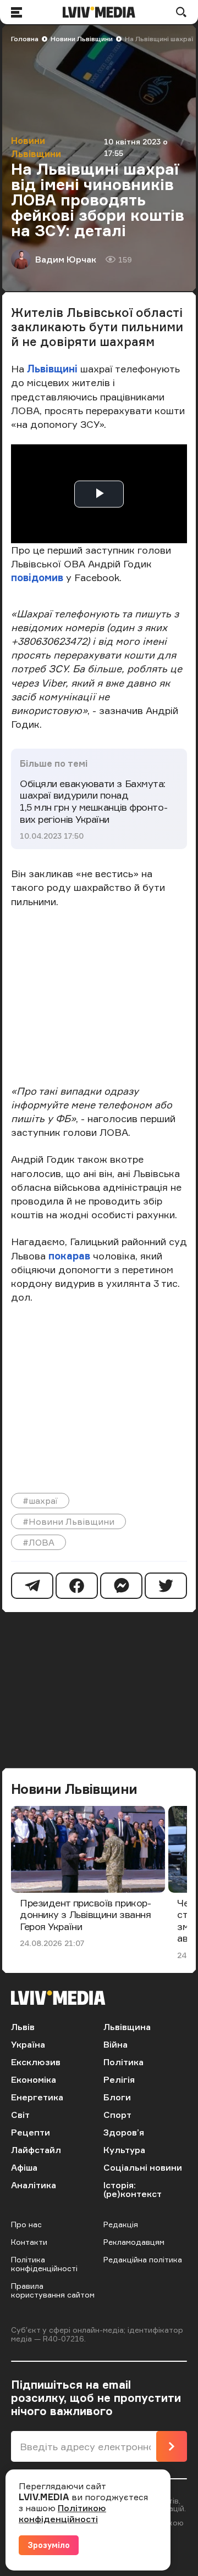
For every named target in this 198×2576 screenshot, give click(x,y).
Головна (25, 39)
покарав (69, 1256)
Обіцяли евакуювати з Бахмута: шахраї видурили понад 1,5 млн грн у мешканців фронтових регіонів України (94, 801)
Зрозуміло (49, 2545)
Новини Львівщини (82, 39)
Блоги (117, 2097)
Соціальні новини (143, 2167)
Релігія (119, 2079)
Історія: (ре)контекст (133, 2189)
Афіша (24, 2167)
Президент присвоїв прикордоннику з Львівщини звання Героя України (86, 1914)
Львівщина (127, 2027)
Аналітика (34, 2185)
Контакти (29, 2242)
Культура (124, 2150)
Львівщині (52, 369)
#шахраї (40, 1501)
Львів (23, 2027)
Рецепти (31, 2132)
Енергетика (37, 2097)
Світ (20, 2115)
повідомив (37, 577)
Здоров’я (124, 2132)
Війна (116, 2044)
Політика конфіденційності (44, 2264)
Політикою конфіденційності (62, 2513)
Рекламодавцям (134, 2242)
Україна (28, 2044)
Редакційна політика (143, 2259)
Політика (123, 2062)
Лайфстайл (36, 2150)
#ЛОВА (38, 1542)
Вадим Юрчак (66, 259)
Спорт (117, 2115)
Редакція (121, 2224)
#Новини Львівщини (68, 1521)
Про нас (26, 2224)
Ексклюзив (36, 2062)
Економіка (34, 2079)
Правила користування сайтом (53, 2290)
